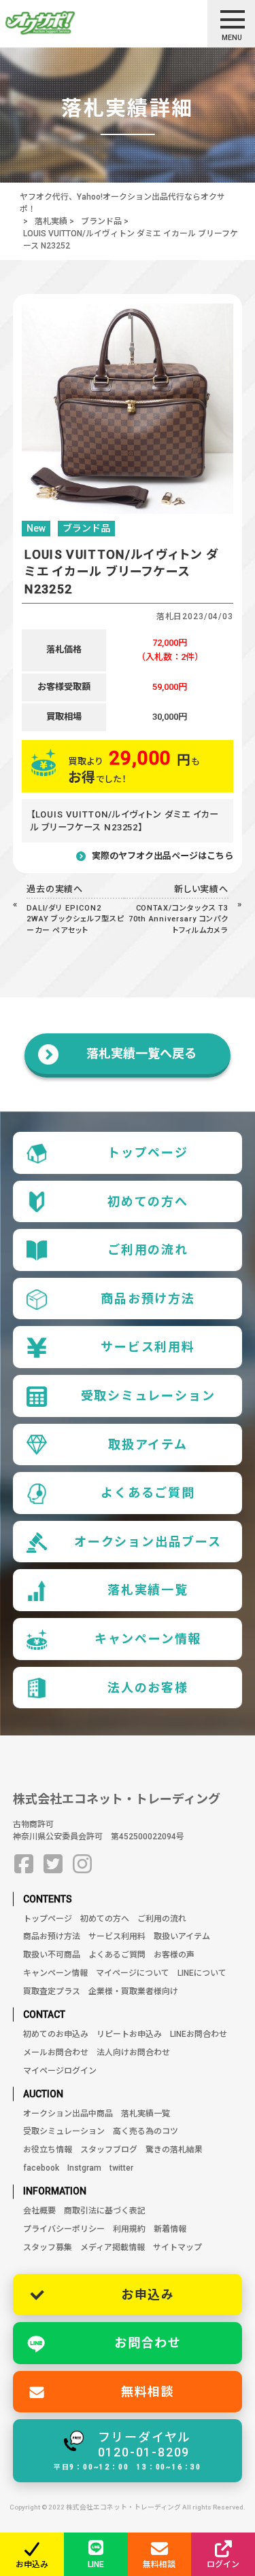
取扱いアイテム (182, 1936)
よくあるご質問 (148, 1493)
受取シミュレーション (148, 1396)
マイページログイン (60, 2071)
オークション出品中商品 (68, 2114)
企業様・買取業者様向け (133, 1991)
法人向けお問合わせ (133, 2053)
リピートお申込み (129, 2034)
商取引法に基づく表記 (105, 2211)
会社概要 (39, 2211)
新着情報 (170, 2229)
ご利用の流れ (148, 1250)
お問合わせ (148, 2343)
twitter (121, 2168)
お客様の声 (174, 1955)
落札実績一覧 (148, 1590)
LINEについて (202, 1973)
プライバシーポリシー (64, 2229)
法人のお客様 (148, 1688)
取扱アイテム (148, 1445)
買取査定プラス (52, 1991)
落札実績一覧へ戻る (141, 1053)
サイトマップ (177, 2247)
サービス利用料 (148, 1347)
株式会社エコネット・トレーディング (117, 1799)
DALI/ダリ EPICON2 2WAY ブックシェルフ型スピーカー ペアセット (75, 919)
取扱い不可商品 (52, 1955)
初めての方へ (148, 1201)
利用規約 (129, 2229)
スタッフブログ (109, 2150)
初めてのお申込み (56, 2034)
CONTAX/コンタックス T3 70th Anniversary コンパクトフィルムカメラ (178, 919)
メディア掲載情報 (113, 2247)
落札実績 (51, 221)
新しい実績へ (202, 889)
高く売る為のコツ (146, 2131)
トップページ (148, 1153)
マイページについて (133, 1973)
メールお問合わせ (56, 2053)
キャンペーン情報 (148, 1639)
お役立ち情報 (48, 2150)
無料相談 (148, 2392)
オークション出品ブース (148, 1542)
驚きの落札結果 (174, 2150)
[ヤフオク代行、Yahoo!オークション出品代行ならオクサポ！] (64, 23)
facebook (41, 2168)
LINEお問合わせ (199, 2034)
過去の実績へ (55, 889)
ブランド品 (101, 221)
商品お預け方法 (148, 1299)
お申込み (148, 2295)
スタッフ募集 (48, 2247)
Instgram (84, 2168)
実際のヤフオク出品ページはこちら (163, 856)
